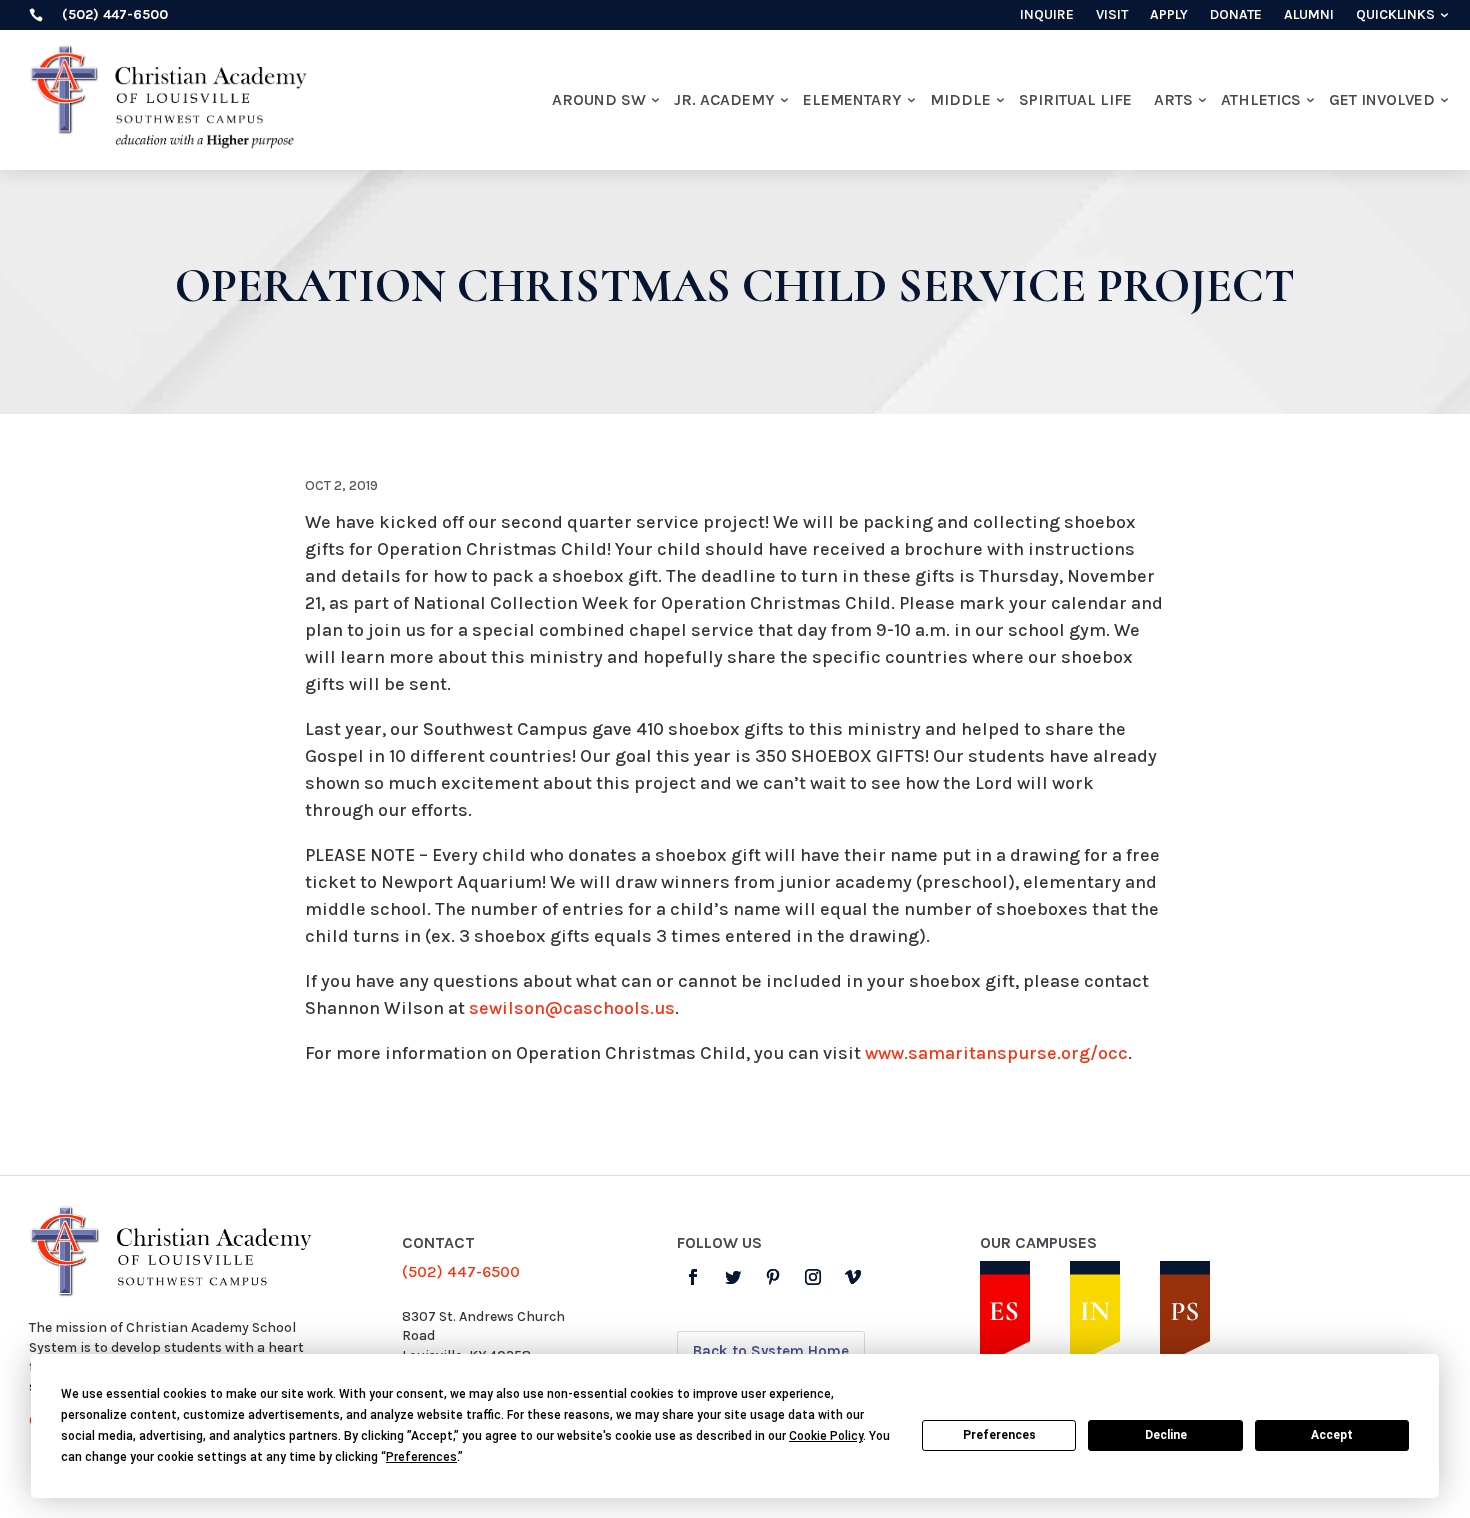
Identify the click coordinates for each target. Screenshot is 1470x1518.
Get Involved (1382, 99)
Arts (1173, 99)
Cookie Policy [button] (826, 1436)
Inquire (1047, 15)
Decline (1166, 1435)
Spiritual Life (1075, 99)
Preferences (999, 1435)
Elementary (852, 99)
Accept (1332, 1435)
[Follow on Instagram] (813, 1277)
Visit (1112, 15)
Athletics (1261, 99)
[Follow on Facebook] (693, 1277)
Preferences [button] (421, 1457)
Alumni (1309, 15)
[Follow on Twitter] (733, 1277)
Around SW (599, 99)
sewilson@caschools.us (572, 1008)
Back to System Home (771, 1351)
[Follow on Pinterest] (773, 1277)
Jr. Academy (724, 99)
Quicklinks (1395, 15)
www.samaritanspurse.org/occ (996, 1053)
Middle (960, 99)
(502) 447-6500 (461, 1271)
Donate (1236, 15)
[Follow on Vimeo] (853, 1277)
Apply (1169, 15)
